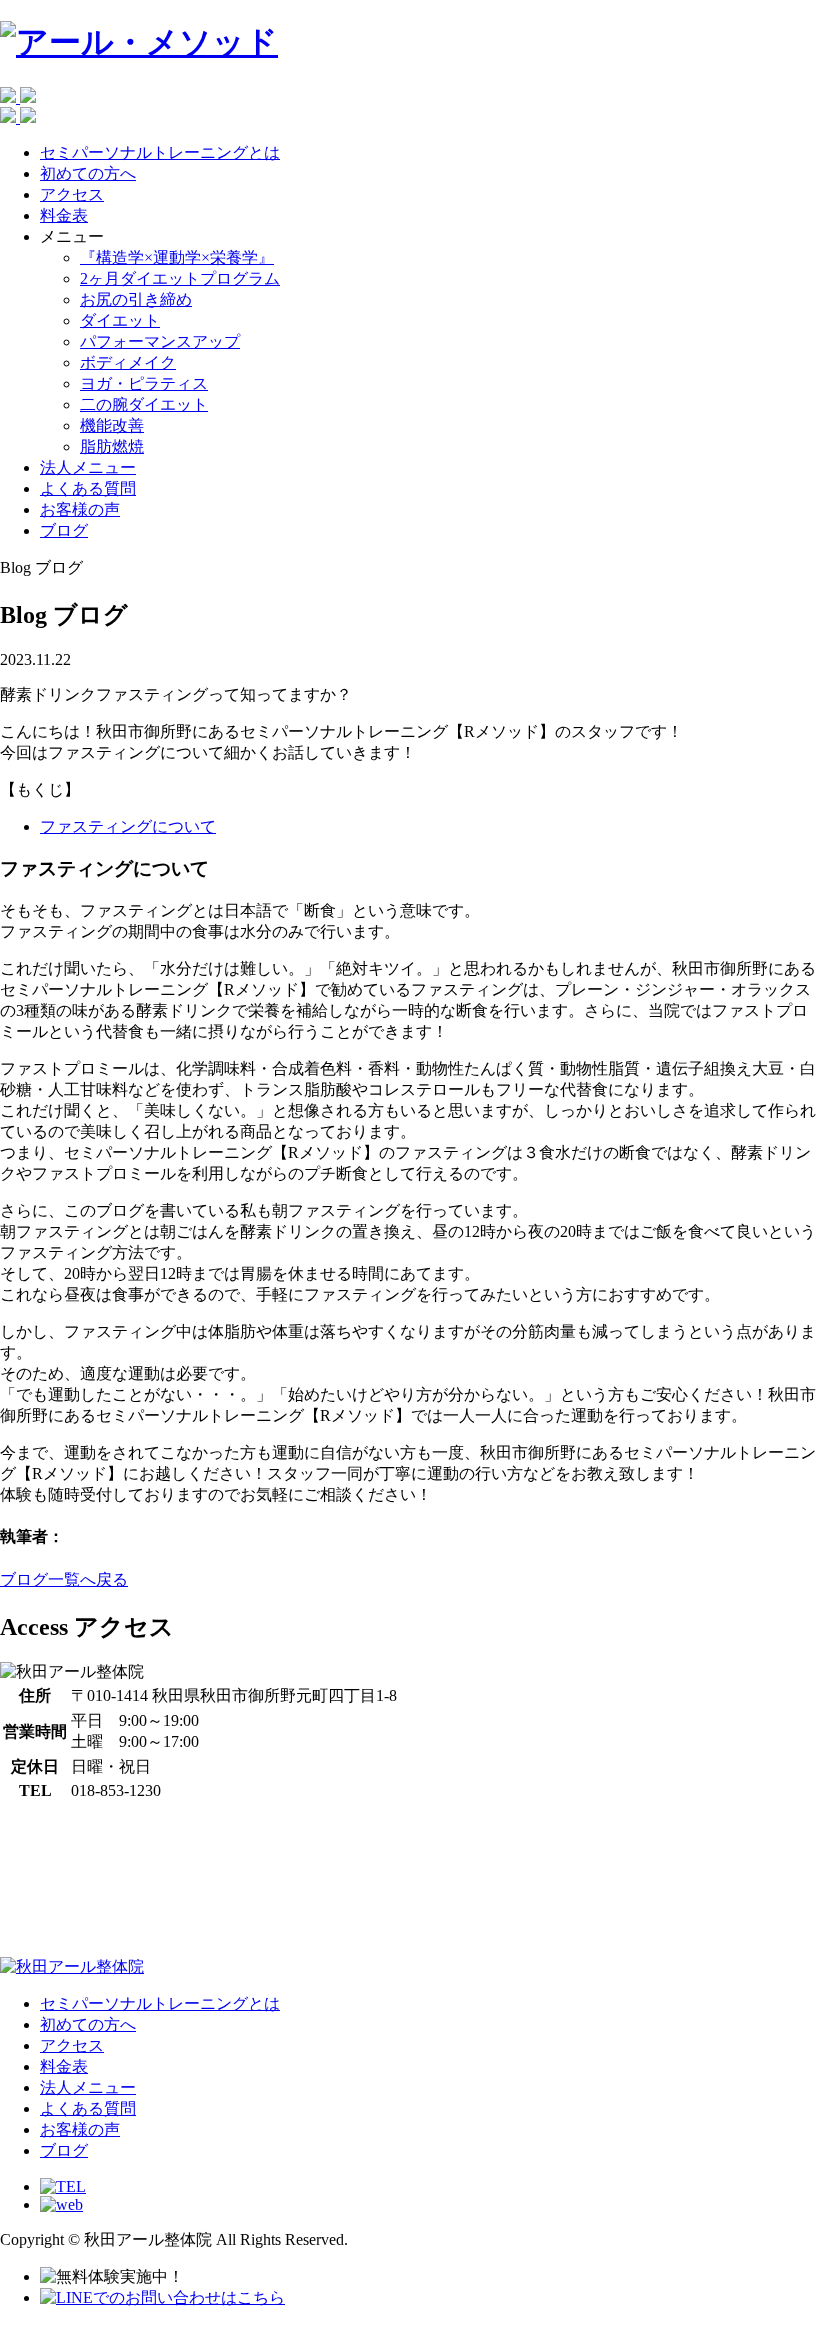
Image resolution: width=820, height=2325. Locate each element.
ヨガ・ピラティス (144, 383)
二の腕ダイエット (144, 404)
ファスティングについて (128, 826)
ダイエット (120, 320)
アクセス (72, 194)
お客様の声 (80, 509)
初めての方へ (88, 173)
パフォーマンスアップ (160, 341)
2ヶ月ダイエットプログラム (180, 278)
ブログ (64, 530)
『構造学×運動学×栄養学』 (177, 257)
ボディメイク (128, 362)
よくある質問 (88, 488)
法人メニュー (88, 467)
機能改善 (112, 425)
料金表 (64, 215)
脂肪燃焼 (112, 446)
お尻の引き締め (136, 299)
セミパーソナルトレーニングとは (160, 152)
